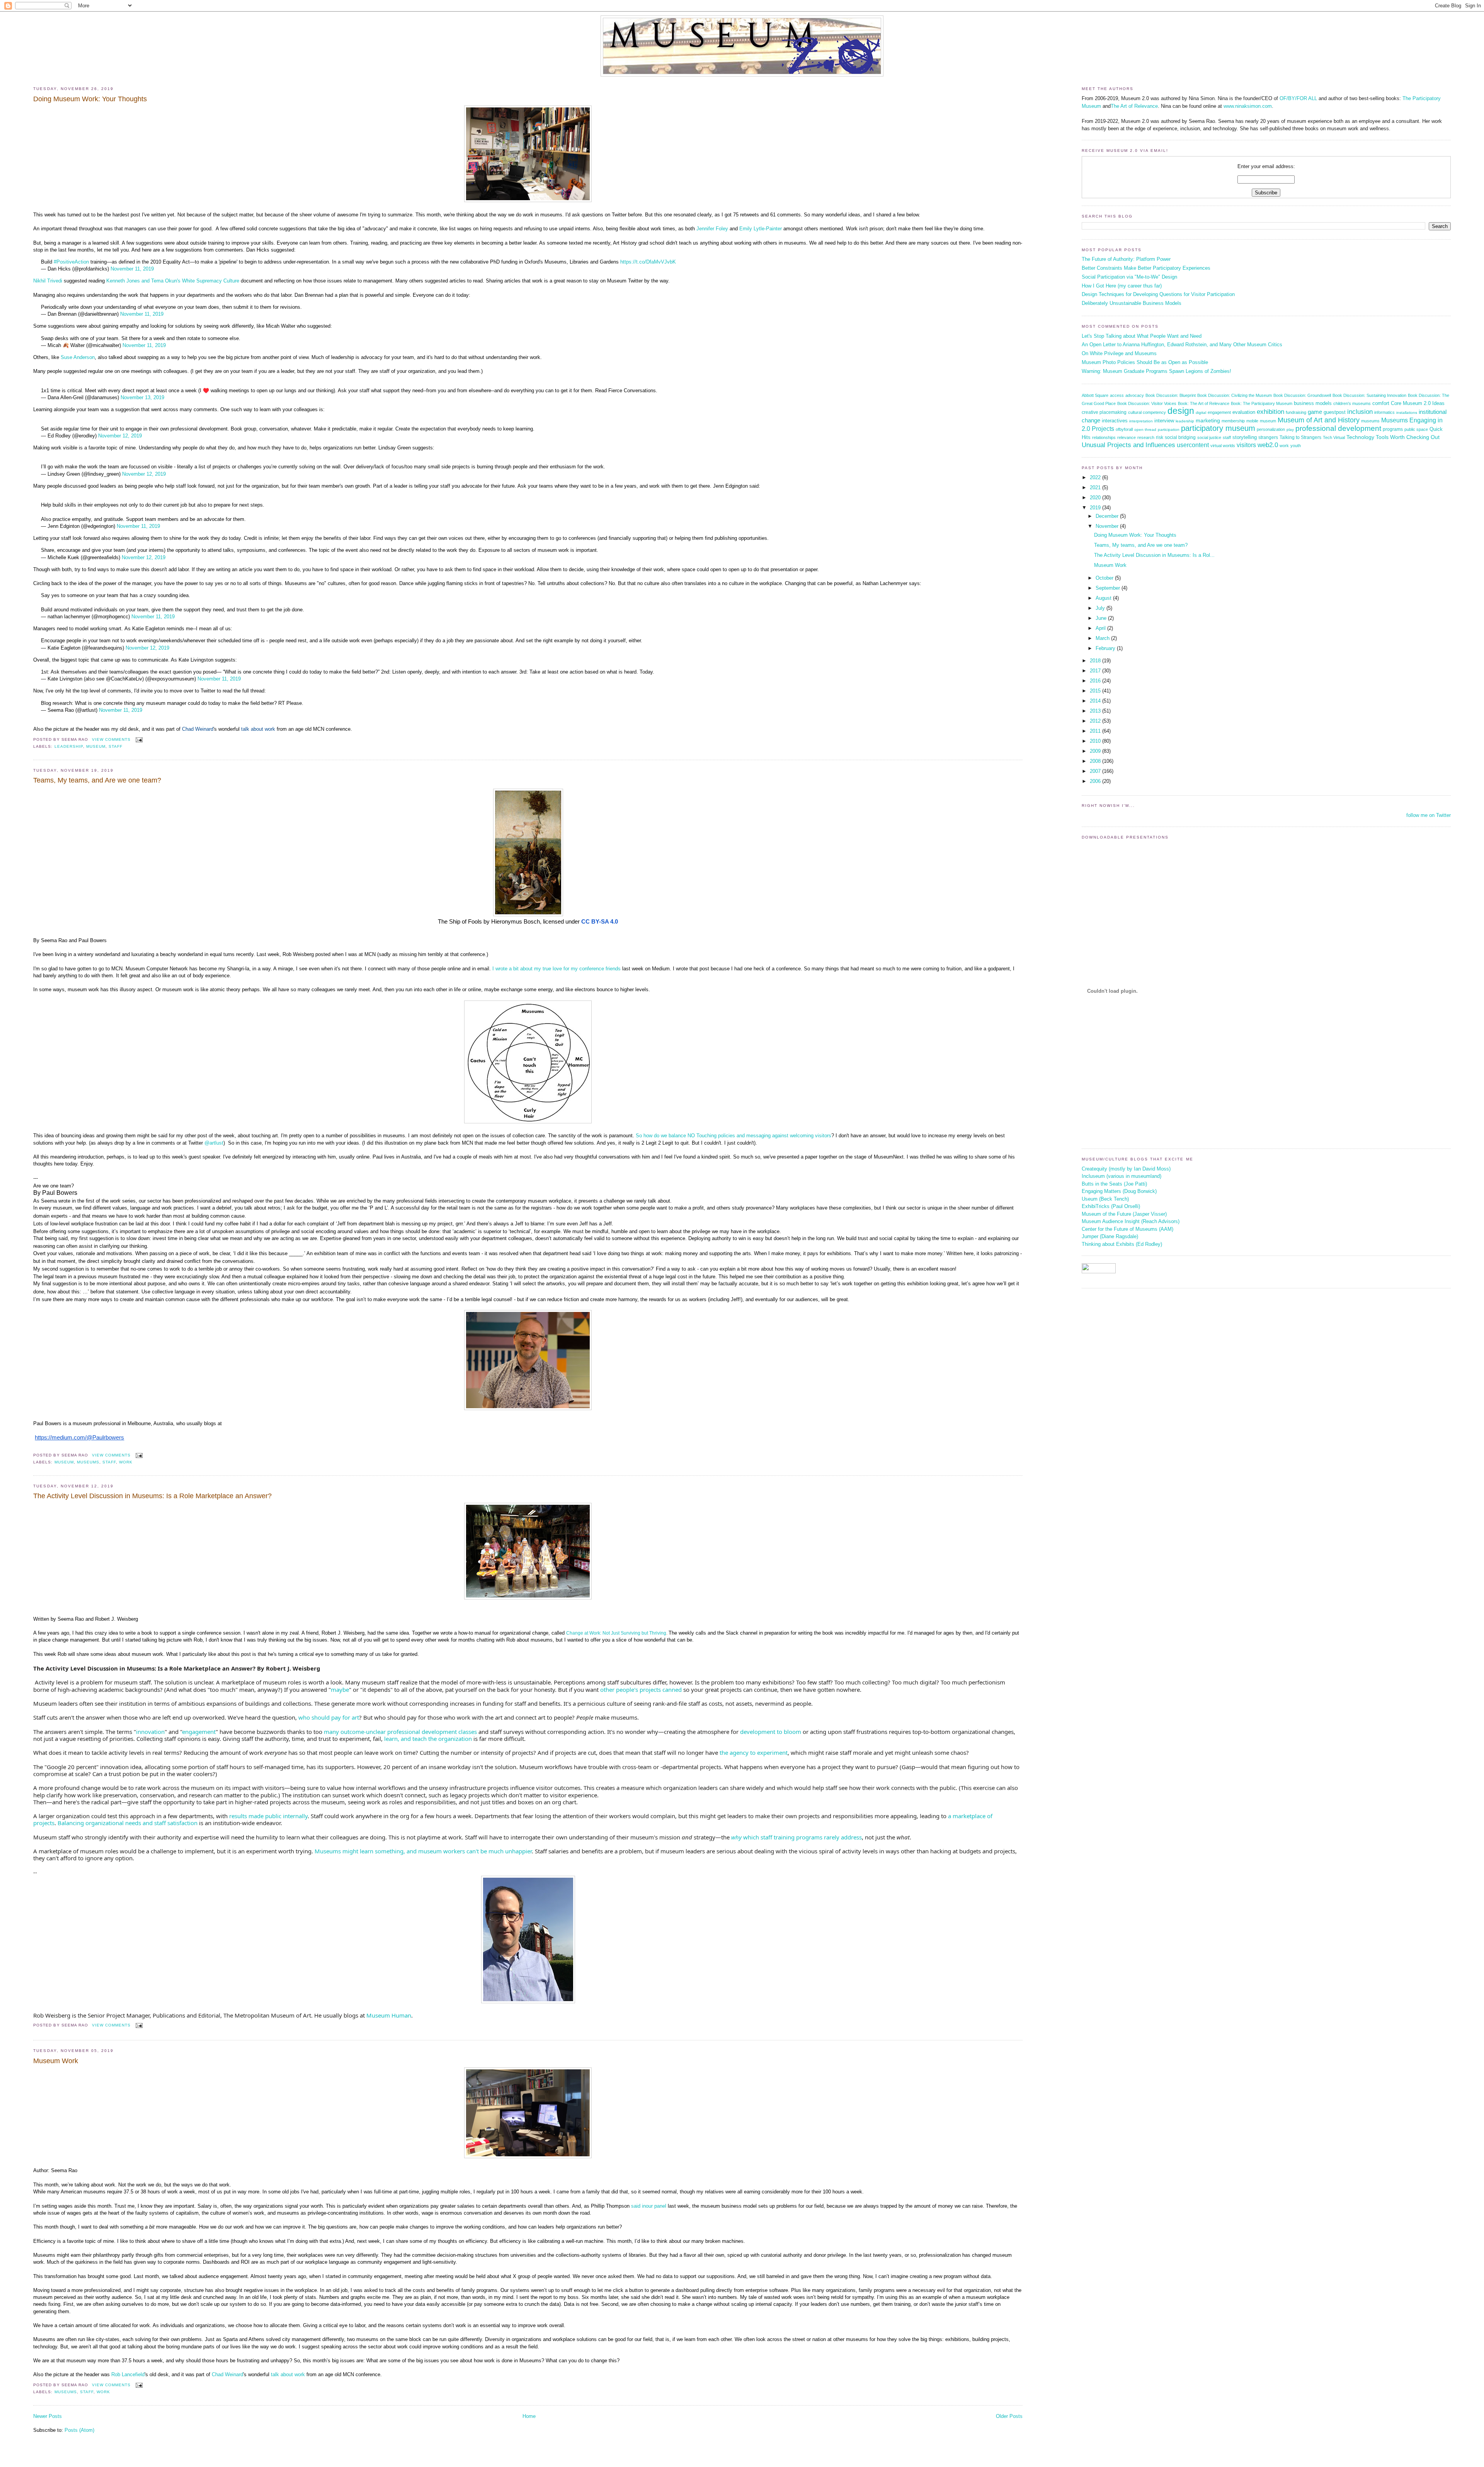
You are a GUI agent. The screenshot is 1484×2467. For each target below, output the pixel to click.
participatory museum (1218, 428)
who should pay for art (329, 1717)
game (1315, 412)
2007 (1096, 771)
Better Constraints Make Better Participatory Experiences (1146, 268)
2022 (1096, 477)
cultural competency (1147, 412)
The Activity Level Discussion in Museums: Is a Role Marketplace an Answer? (152, 1496)
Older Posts (1009, 2416)
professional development (1338, 428)
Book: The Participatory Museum (1262, 403)
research (1146, 437)
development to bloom (771, 1732)
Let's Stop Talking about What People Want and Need (1142, 336)
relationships (1104, 437)
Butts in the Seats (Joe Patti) (1114, 1184)
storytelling (1245, 437)
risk (1160, 437)
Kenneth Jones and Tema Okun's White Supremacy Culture (174, 281)
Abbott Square (1095, 395)
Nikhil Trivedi (49, 281)
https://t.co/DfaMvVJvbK (648, 262)
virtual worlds (1223, 446)
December (1108, 516)
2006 (1096, 781)
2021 (1096, 487)
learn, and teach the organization (428, 1739)
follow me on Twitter (1429, 815)
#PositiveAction (71, 262)
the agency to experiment (754, 1752)
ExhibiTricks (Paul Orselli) (1111, 1206)
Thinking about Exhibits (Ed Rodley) (1122, 1244)
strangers (1268, 437)
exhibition (1270, 412)
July (1101, 608)
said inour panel (649, 2206)
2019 (1096, 508)
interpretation (1141, 421)
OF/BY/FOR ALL (1298, 98)
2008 (1096, 761)
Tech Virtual (1334, 437)
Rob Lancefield (128, 2374)
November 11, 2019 (132, 269)
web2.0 (1268, 445)
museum (96, 746)
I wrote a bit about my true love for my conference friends (556, 969)
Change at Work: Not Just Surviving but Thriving (616, 1633)
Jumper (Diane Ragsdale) (1110, 1236)
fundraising (1296, 412)
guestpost (1335, 412)
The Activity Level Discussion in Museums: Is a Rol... (1154, 555)
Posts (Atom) (79, 2430)
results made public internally (268, 1816)
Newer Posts (48, 2416)
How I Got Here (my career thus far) (1122, 286)
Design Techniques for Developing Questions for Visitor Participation (1158, 294)
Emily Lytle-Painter (761, 229)
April (1101, 628)
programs (1393, 429)
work (126, 1462)
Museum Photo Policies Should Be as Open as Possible (1145, 362)
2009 (1096, 751)
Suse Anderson (78, 357)
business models (1313, 403)
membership (1233, 421)
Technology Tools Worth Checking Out (1393, 437)
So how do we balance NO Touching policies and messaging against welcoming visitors (733, 1136)
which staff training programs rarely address (796, 1837)
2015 (1096, 691)
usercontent (1193, 445)
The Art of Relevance (1134, 106)
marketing (1208, 421)
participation (1169, 430)
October (1105, 578)
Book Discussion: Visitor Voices (1147, 403)
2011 (1096, 731)
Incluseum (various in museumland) (1122, 1176)
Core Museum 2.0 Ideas (1418, 403)
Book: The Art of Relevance (1204, 403)
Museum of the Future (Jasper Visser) (1124, 1214)
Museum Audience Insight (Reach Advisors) (1131, 1221)
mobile (1252, 421)
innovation (150, 1732)
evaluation (1244, 412)
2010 (1096, 741)
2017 (1096, 671)
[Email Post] (138, 739)
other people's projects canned (641, 1689)
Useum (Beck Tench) (1105, 1199)
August (1104, 598)
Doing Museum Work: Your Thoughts (90, 99)
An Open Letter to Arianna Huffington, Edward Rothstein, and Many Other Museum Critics (1182, 345)
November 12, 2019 (120, 436)
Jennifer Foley (712, 229)
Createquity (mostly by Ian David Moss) (1126, 1169)
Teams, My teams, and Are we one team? (97, 780)
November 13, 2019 (142, 397)
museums (88, 1462)
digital (1201, 413)
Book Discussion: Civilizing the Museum (1235, 395)
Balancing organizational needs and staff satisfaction (128, 1823)
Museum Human (389, 2015)
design (1181, 411)
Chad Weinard (198, 729)
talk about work (258, 729)
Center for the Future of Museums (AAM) (1127, 1229)
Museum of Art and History (1319, 420)
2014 (1096, 701)
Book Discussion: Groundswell (1302, 395)
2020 (1096, 498)
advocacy (1135, 395)
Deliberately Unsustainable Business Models (1132, 303)
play (1290, 430)
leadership (69, 746)
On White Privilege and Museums (1119, 353)
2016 (1096, 681)
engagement (199, 1732)
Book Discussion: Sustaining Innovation (1369, 395)
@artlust (214, 1143)
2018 (1096, 661)
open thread (1145, 430)
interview (1164, 421)
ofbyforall (1124, 429)
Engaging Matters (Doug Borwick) (1119, 1191)
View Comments (111, 739)
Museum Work (56, 2061)
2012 (1096, 721)
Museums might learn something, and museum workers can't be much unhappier (423, 1851)
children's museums (1352, 403)
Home (529, 2416)
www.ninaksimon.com (1248, 106)
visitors (1246, 445)
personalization (1271, 429)
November (1108, 526)
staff (116, 746)
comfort (1381, 403)
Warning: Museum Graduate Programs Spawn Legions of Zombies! (1156, 371)
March (1103, 638)
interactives (1115, 421)
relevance (1127, 437)
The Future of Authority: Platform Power (1126, 259)
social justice (1209, 437)
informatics (1384, 412)
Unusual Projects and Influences (1128, 445)
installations (1407, 413)
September (1109, 588)
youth (1296, 446)
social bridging (1180, 437)
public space (1416, 429)
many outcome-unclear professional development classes (400, 1732)
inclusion (1360, 412)
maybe (340, 1689)
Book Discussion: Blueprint (1171, 395)
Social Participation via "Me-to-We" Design (1129, 277)
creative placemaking (1104, 412)
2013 (1096, 711)
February (1106, 648)
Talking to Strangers (1300, 437)
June (1102, 618)
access (1117, 395)
